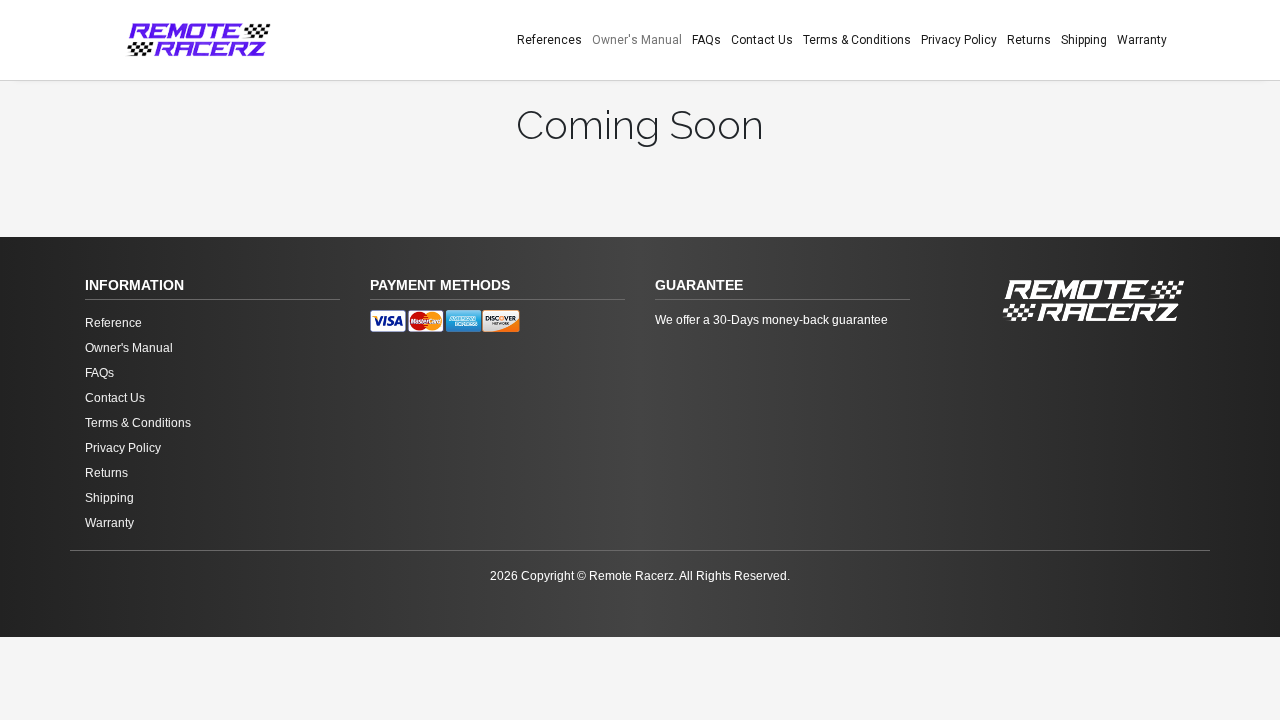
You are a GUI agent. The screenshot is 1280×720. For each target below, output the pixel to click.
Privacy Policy (959, 40)
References (549, 40)
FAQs (706, 40)
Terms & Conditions (857, 40)
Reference (113, 323)
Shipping (1084, 40)
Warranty (1142, 40)
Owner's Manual (637, 40)
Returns (1029, 40)
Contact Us (762, 40)
